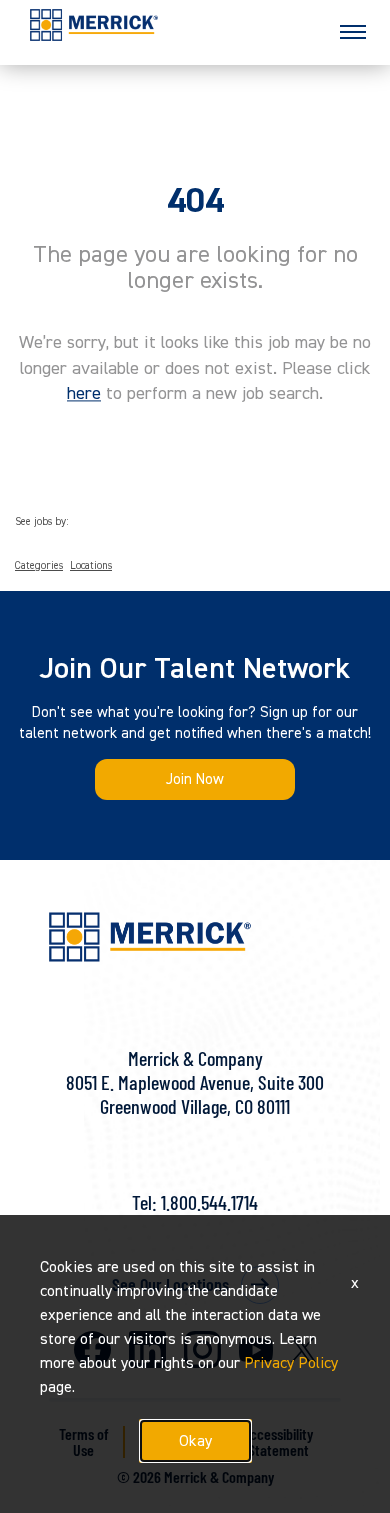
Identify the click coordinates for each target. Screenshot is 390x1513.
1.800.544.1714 (209, 1202)
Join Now (195, 779)
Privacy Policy (291, 1363)
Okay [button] (195, 1441)
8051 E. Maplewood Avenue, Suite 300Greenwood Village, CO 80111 (195, 1094)
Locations (91, 566)
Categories (39, 566)
